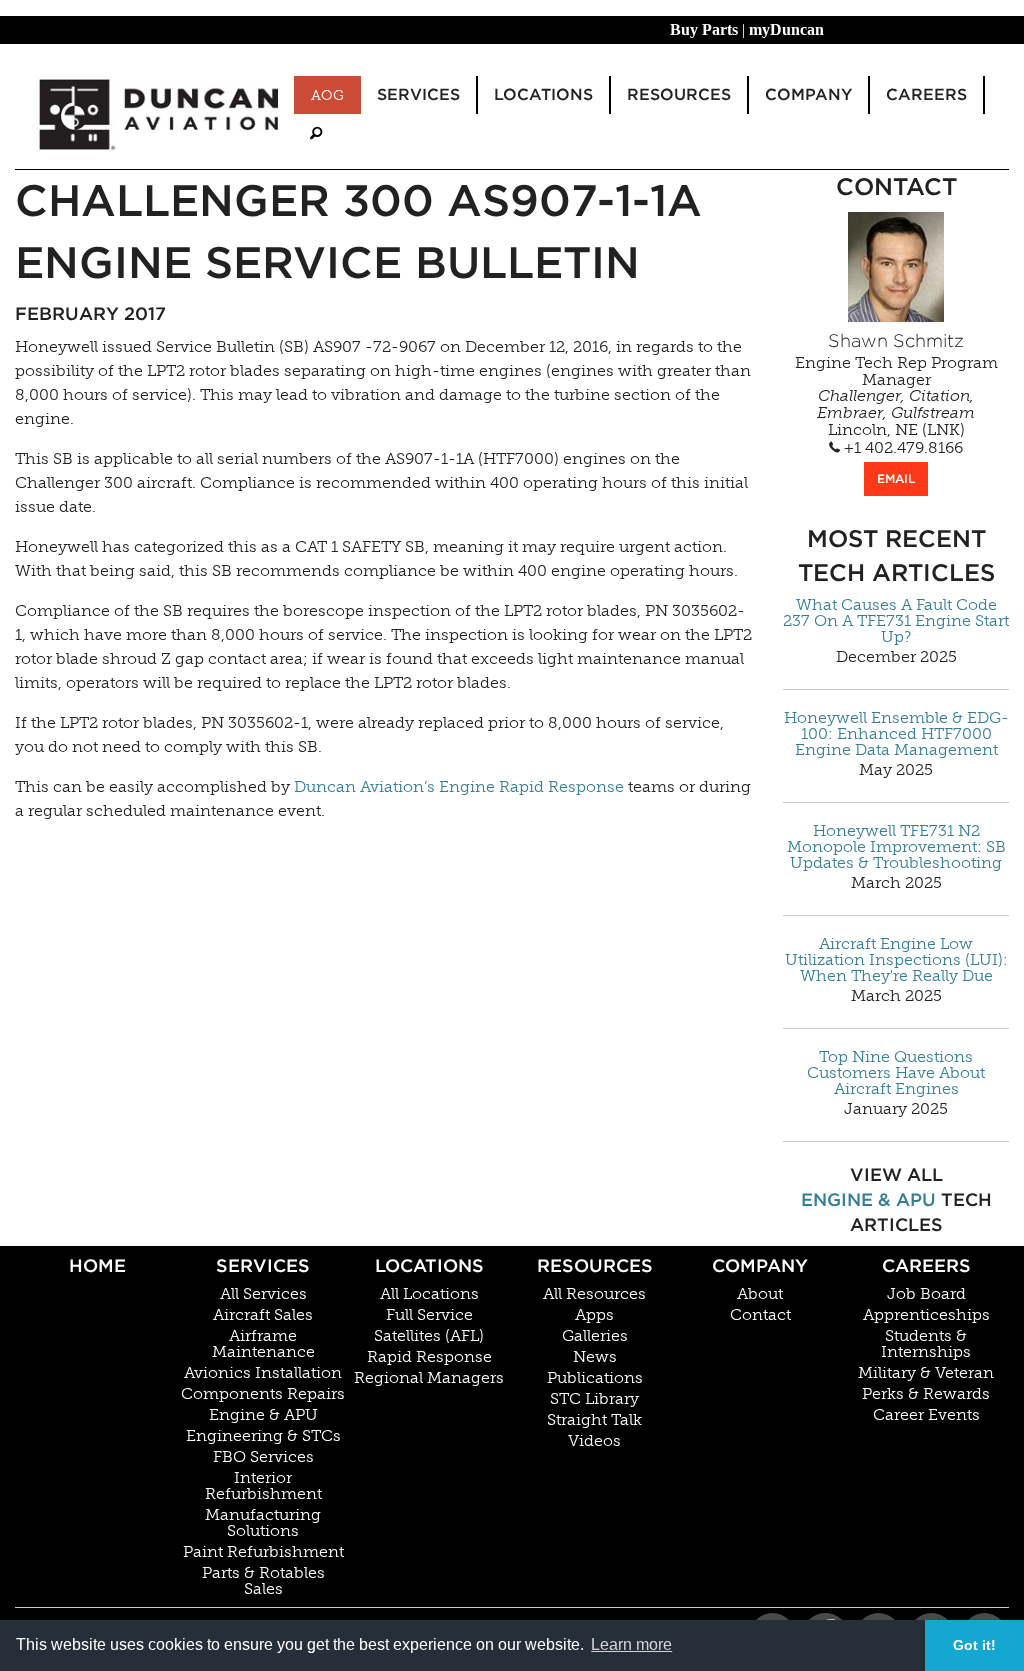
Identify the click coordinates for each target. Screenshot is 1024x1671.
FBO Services (263, 1457)
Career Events (926, 1415)
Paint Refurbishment (263, 1552)
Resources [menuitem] (679, 94)
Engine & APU (868, 1199)
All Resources (594, 1294)
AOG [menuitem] (327, 95)
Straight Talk (594, 1420)
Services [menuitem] (418, 94)
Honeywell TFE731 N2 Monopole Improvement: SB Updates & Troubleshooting (896, 847)
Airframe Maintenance (263, 1344)
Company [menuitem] (808, 94)
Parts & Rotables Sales (263, 1581)
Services (263, 1265)
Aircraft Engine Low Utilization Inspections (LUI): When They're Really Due (896, 960)
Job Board (926, 1294)
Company (760, 1265)
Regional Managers (429, 1378)
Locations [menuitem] (543, 94)
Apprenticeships (926, 1315)
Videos (594, 1441)
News (595, 1357)
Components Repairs (263, 1394)
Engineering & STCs (263, 1436)
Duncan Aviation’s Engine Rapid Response (459, 786)
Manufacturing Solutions (263, 1523)
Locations (429, 1265)
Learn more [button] (631, 1644)
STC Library (594, 1399)
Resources (595, 1265)
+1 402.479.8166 (901, 448)
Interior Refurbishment (263, 1486)
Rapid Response (429, 1357)
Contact (760, 1315)
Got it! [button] (974, 1645)
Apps (594, 1315)
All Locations (429, 1294)
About (760, 1294)
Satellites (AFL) (429, 1336)
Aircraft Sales (263, 1315)
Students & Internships (926, 1344)
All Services (263, 1294)
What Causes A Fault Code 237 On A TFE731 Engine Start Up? (896, 621)
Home (97, 1265)
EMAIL (896, 478)
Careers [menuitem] (926, 94)
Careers (926, 1265)
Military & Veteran (926, 1373)
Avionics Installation (263, 1373)
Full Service (429, 1315)
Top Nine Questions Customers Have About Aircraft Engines (896, 1073)
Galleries (595, 1336)
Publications (595, 1378)
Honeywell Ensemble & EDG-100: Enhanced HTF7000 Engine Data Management (896, 734)
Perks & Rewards (926, 1394)
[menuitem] (316, 133)
